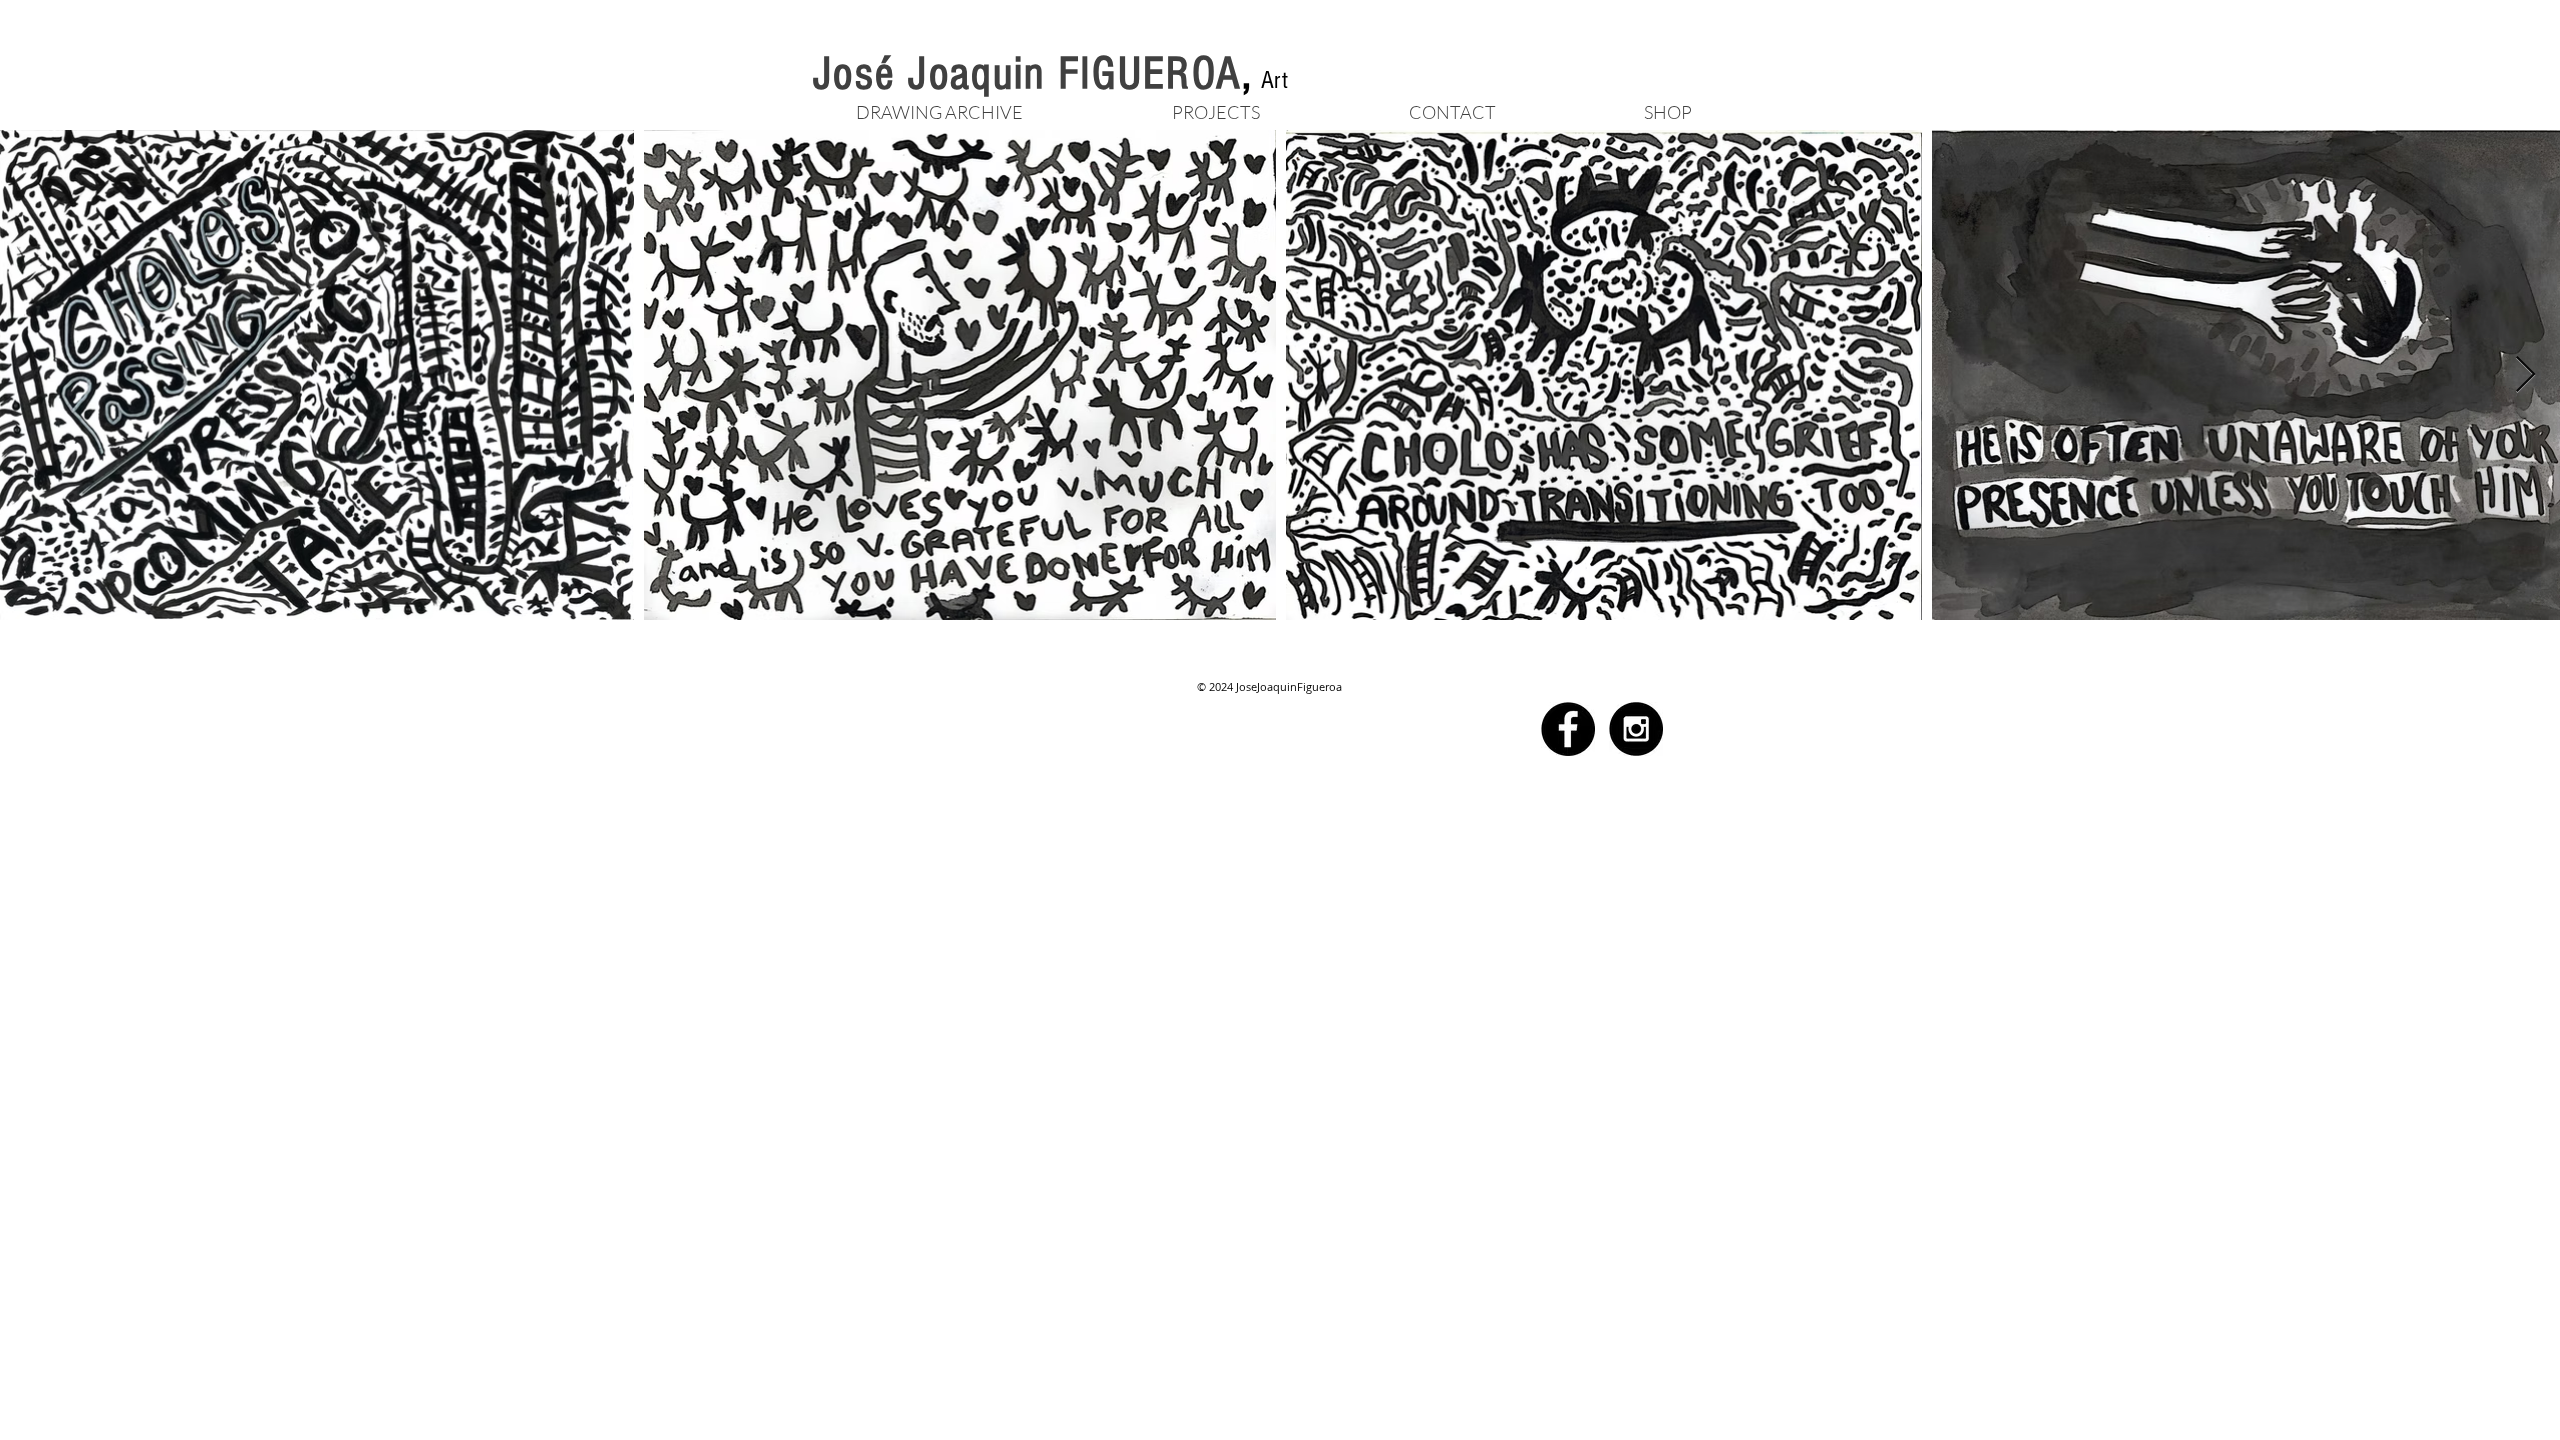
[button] (1215, 109)
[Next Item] (2525, 375)
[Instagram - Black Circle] (1636, 729)
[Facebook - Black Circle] (1568, 729)
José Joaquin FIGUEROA (1027, 74)
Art (1274, 80)
